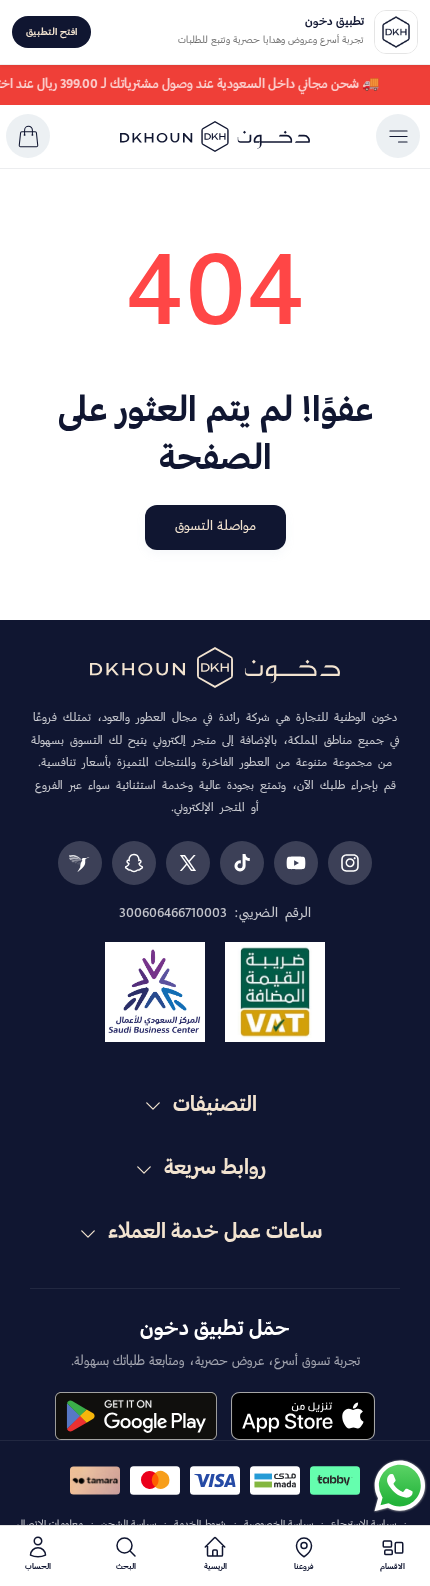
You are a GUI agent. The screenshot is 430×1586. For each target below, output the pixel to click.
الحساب (38, 1567)
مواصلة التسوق (215, 526)
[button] (398, 136)
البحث (126, 1567)
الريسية (215, 1567)
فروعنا (304, 1567)
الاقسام (392, 1567)
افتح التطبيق (51, 32)
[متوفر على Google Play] (136, 1416)
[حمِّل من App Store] (303, 1416)
